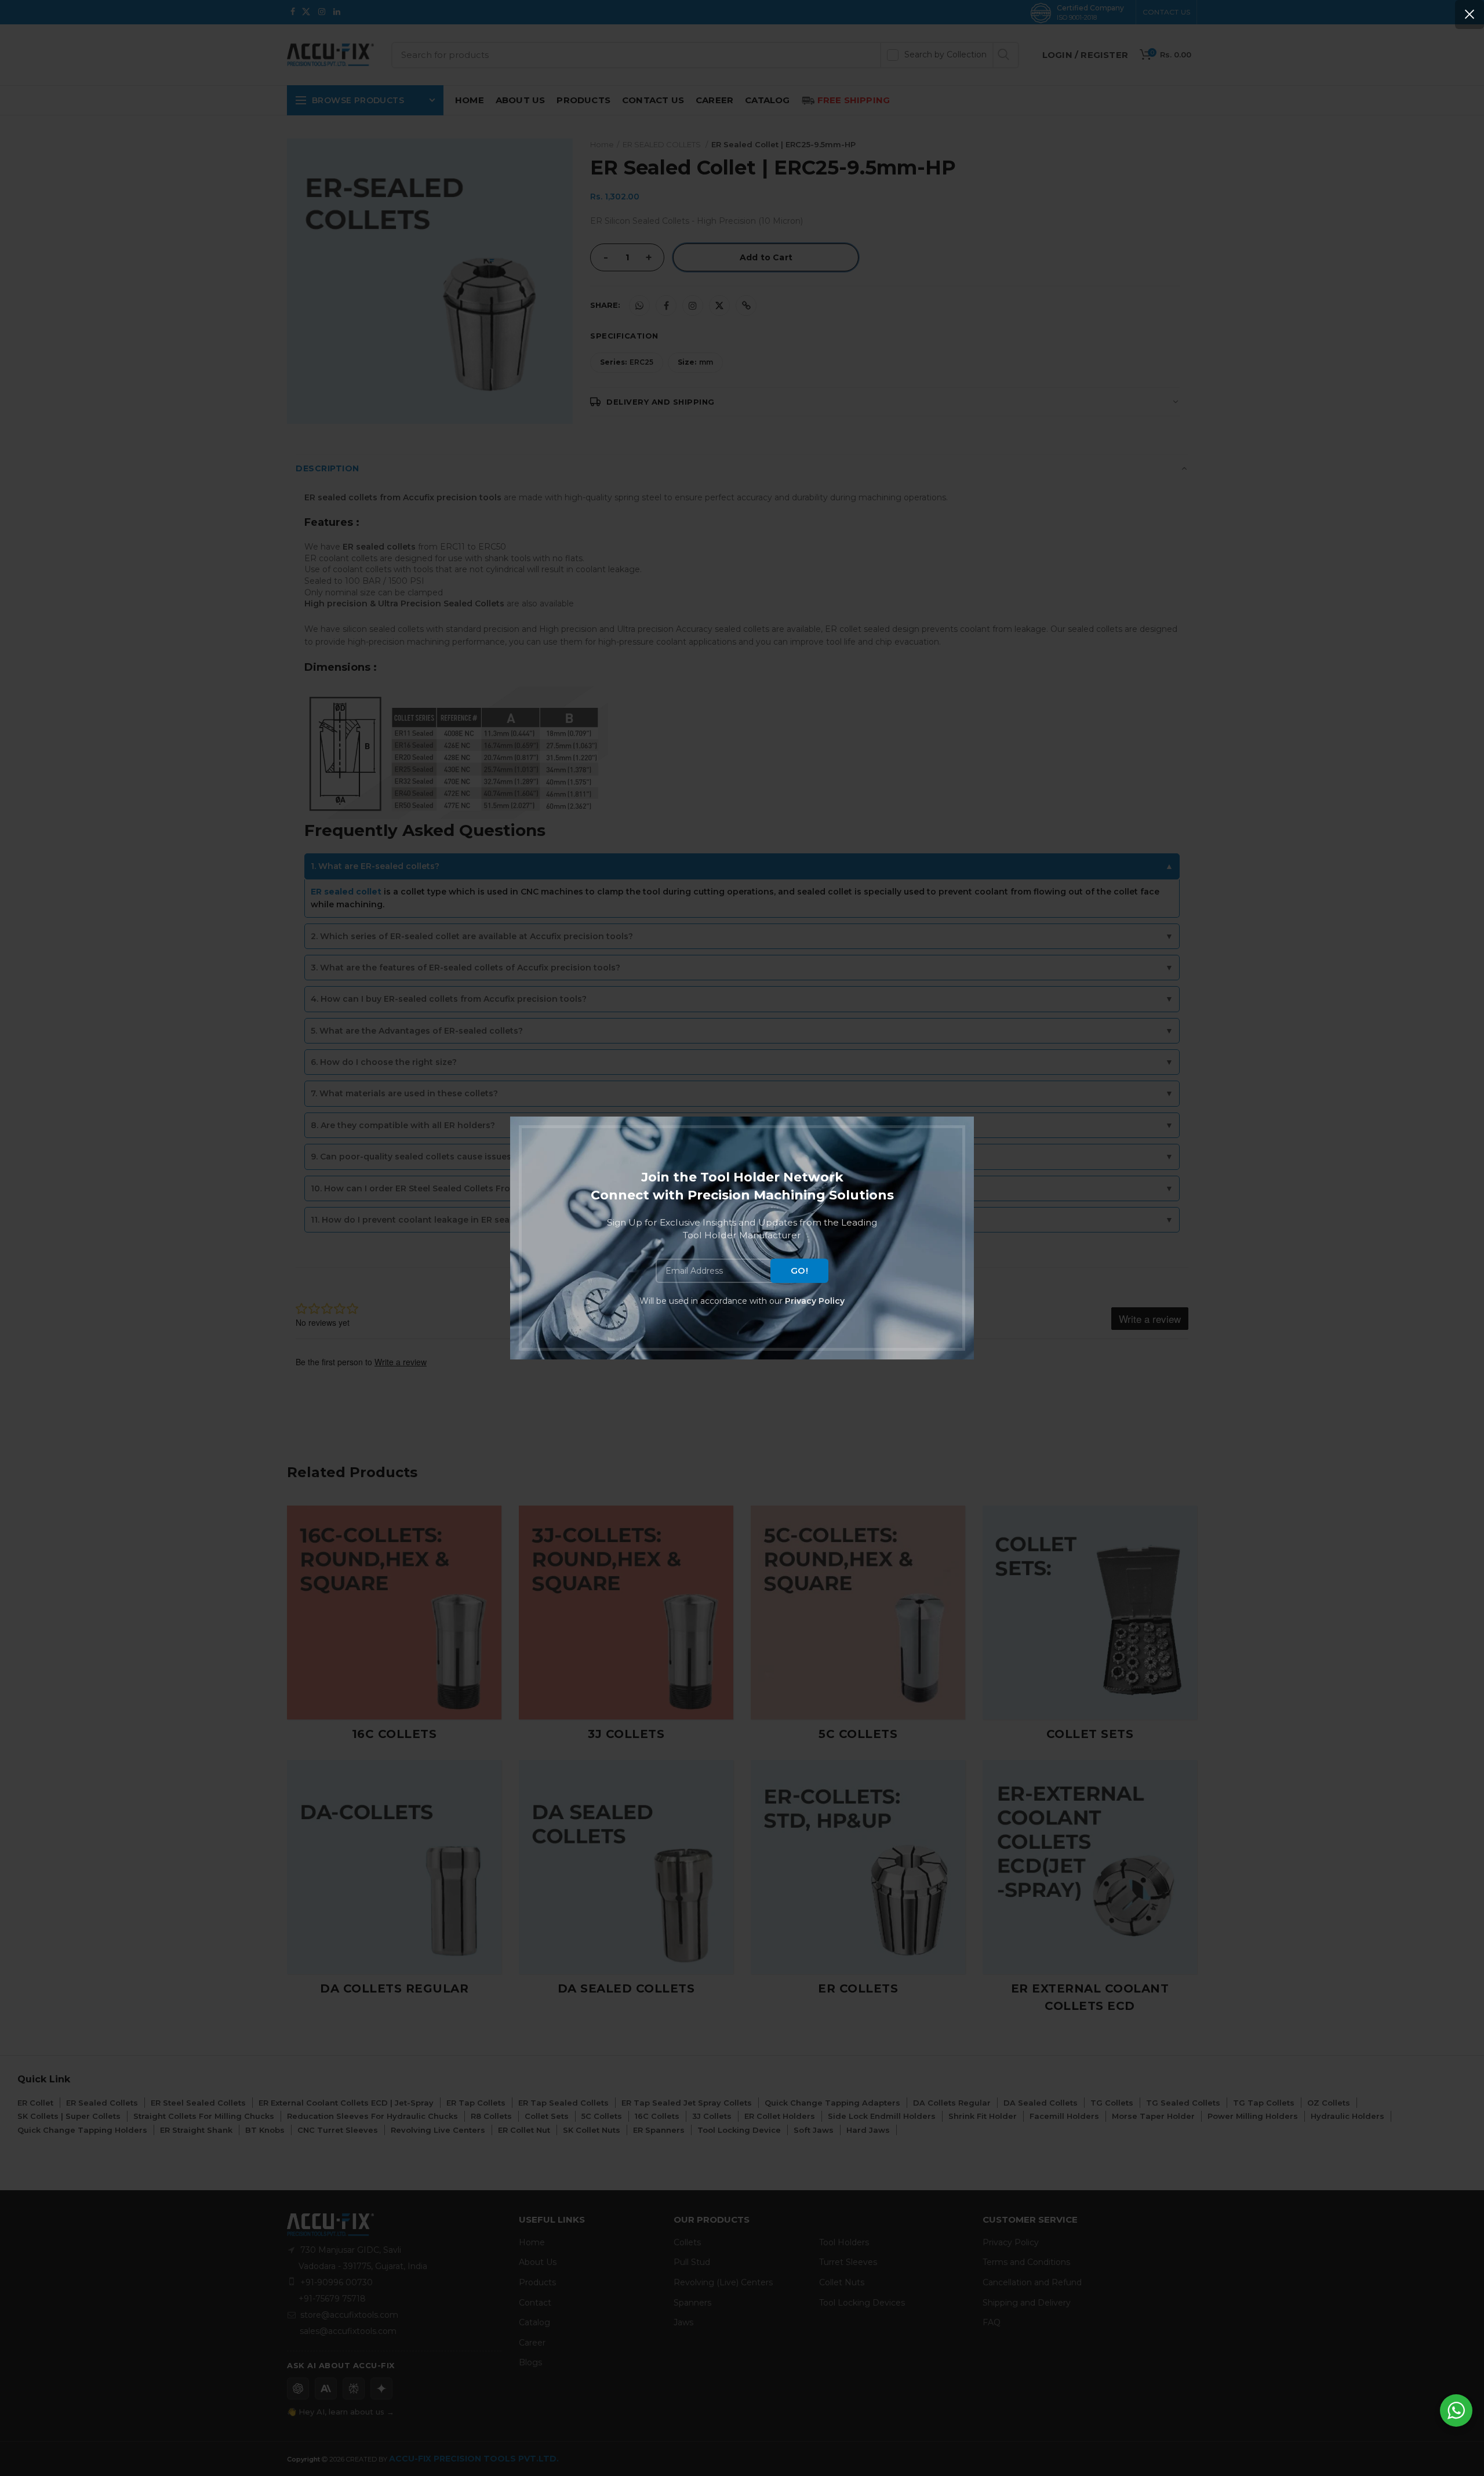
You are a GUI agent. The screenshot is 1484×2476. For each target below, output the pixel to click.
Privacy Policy (815, 1301)
